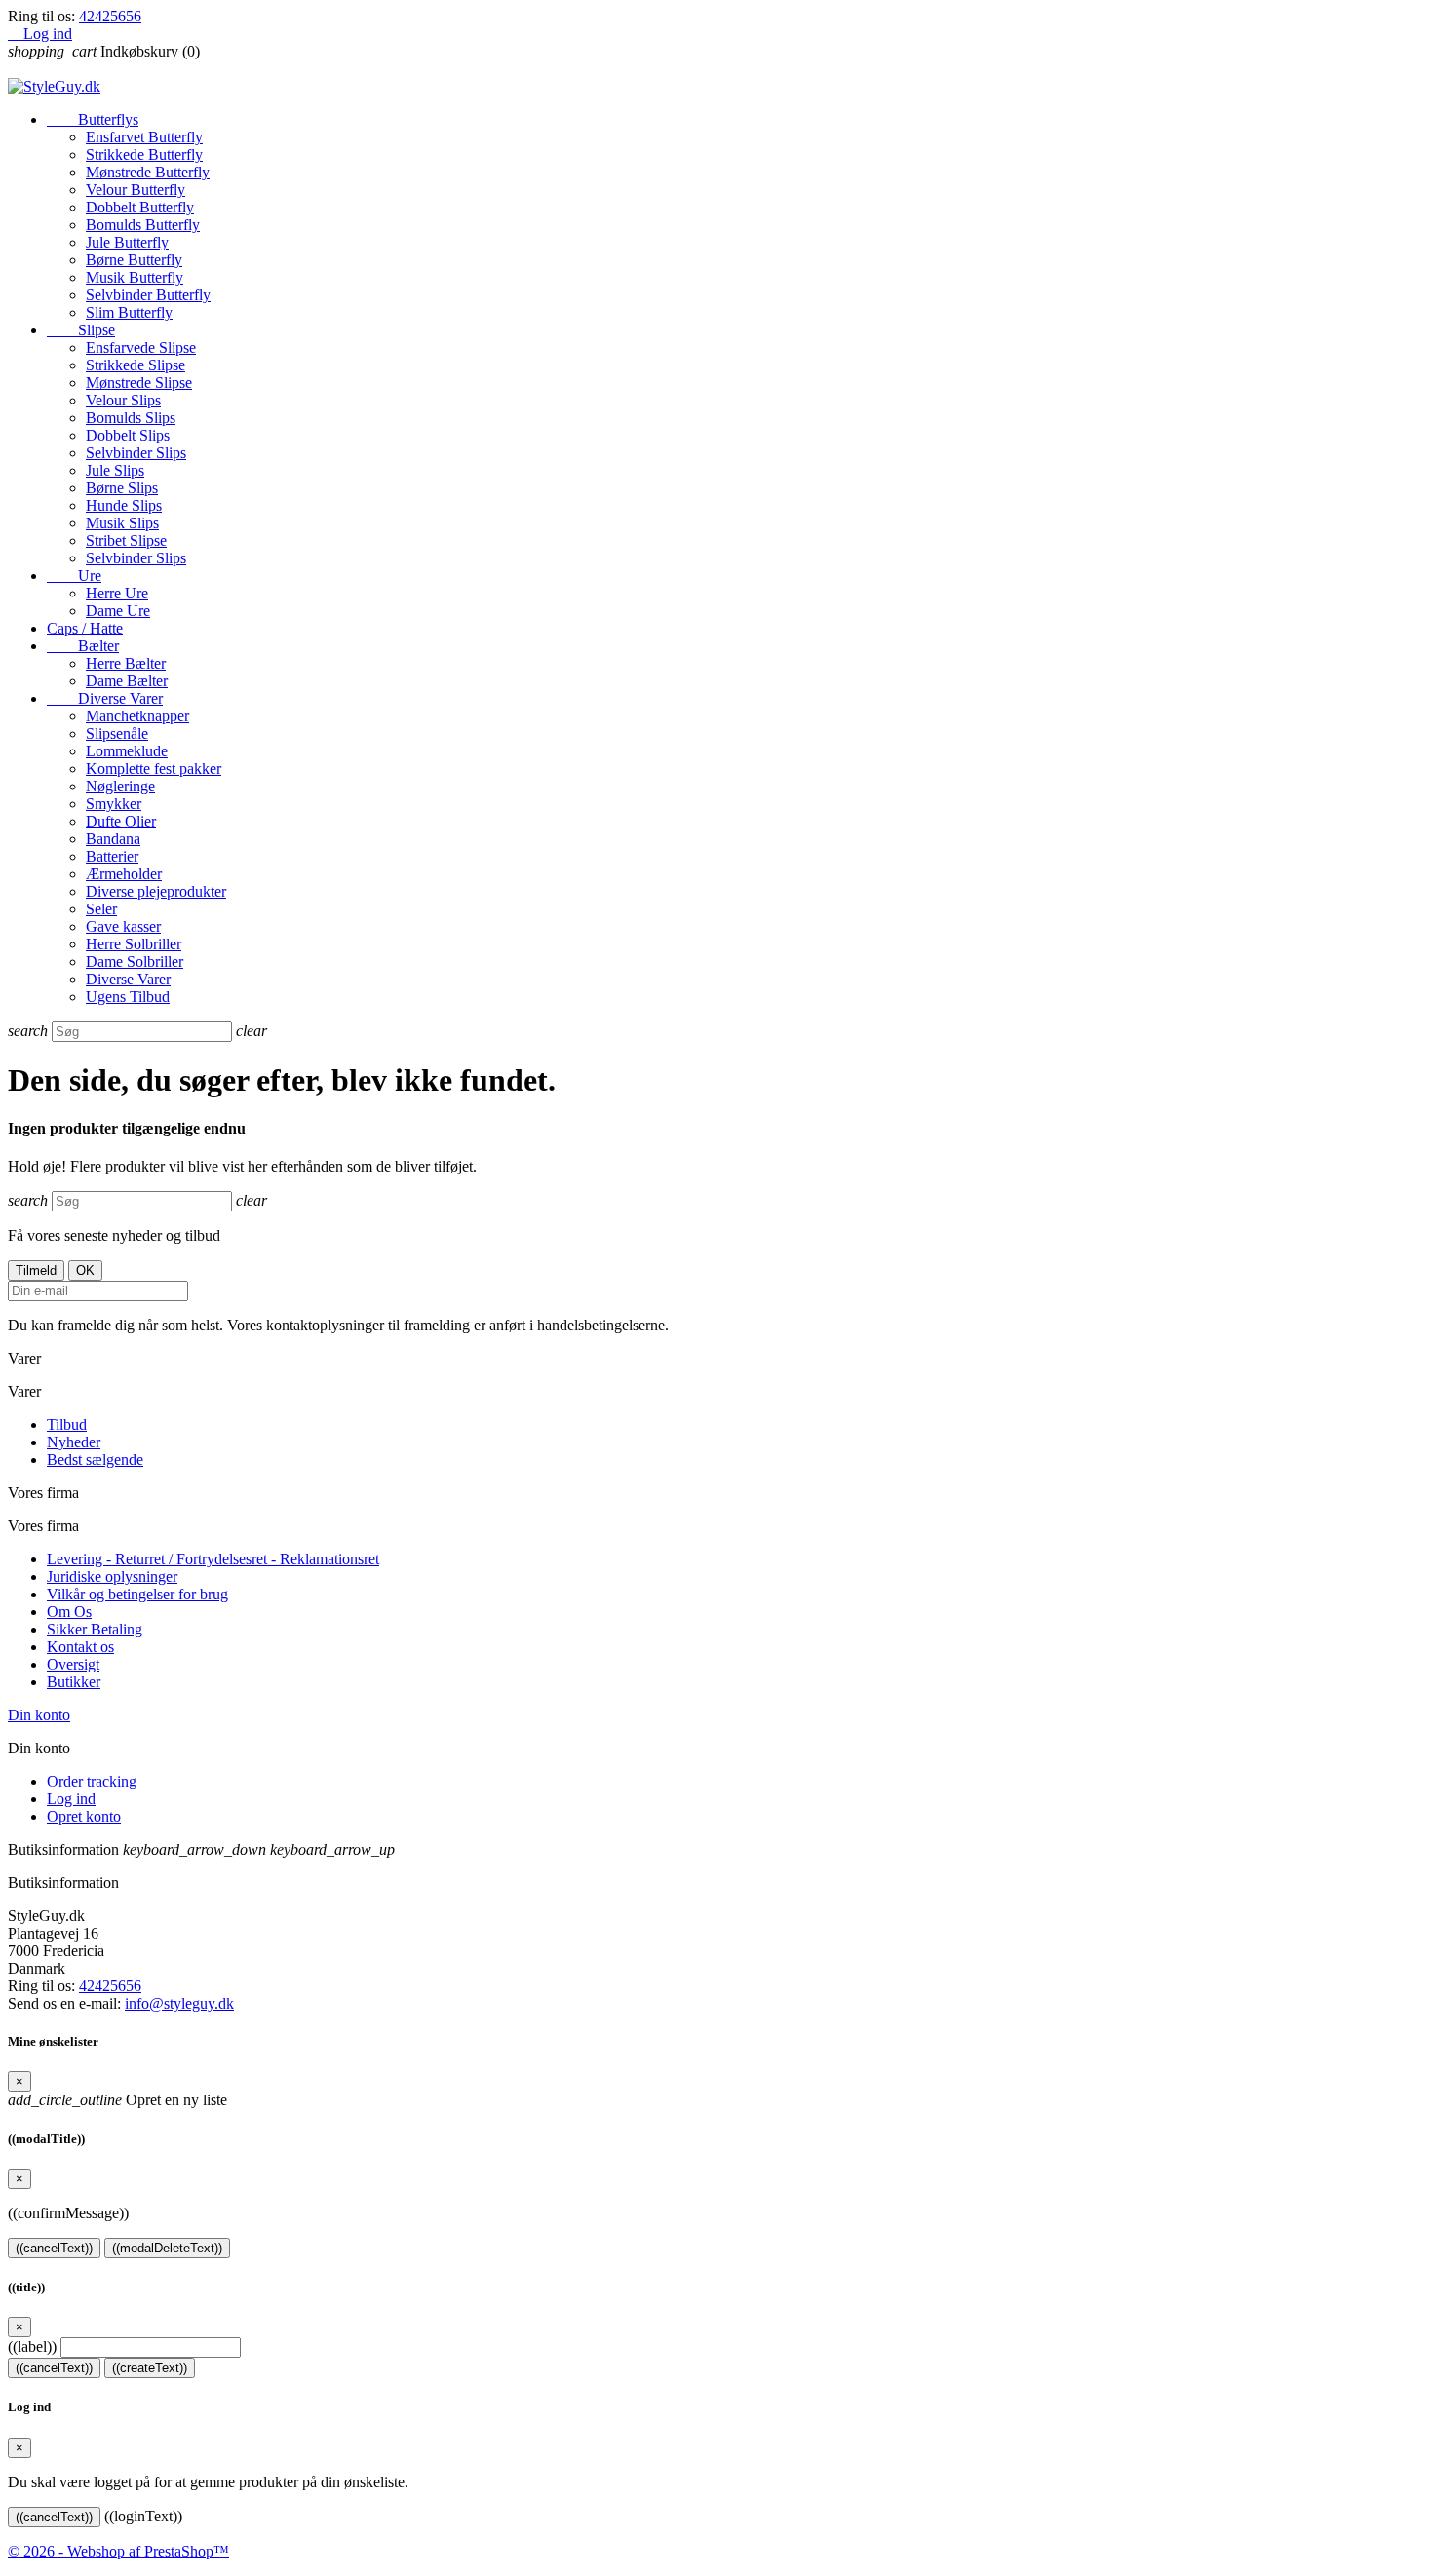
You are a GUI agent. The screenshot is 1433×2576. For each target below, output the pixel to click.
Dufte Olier (121, 821)
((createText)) (150, 2368)
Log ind (71, 1799)
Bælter (83, 646)
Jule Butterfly (127, 242)
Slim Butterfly (129, 312)
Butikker (74, 1682)
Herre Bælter (126, 663)
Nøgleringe (120, 786)
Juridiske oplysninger (112, 1576)
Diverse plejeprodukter (156, 891)
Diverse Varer (105, 698)
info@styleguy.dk (179, 2003)
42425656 (110, 16)
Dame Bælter (127, 681)
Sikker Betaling (95, 1629)
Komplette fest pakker (154, 769)
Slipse (81, 330)
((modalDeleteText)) (167, 2248)
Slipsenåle (117, 733)
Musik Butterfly (135, 277)
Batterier (112, 856)
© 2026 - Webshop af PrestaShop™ (118, 2551)
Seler (101, 909)
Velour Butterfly (136, 190)
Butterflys (93, 119)
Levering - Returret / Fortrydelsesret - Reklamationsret (213, 1559)
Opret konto (84, 1816)
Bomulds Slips (131, 418)
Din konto (39, 1715)
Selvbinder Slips (136, 453)
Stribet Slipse (126, 540)
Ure (74, 576)
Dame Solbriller (135, 961)
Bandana (113, 839)
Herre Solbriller (134, 944)
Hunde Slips (124, 505)
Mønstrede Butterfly (148, 172)
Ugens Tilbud (128, 997)
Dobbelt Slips (128, 435)
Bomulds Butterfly (143, 225)
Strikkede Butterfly (144, 154)
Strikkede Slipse (136, 365)
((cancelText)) (54, 2248)
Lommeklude (127, 751)
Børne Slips (122, 488)
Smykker (114, 804)
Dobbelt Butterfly (140, 207)
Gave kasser (123, 926)
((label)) (32, 2346)
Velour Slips (123, 400)
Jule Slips (115, 470)
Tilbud (67, 1424)
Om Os (69, 1612)
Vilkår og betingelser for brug (137, 1594)
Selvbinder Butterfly (148, 295)
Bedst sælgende (95, 1460)
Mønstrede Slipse (139, 383)
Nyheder (74, 1442)
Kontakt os (80, 1647)
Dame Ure (118, 611)
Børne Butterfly (134, 260)
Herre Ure (117, 593)
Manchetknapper (137, 716)
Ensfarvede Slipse (141, 347)
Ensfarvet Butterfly (144, 137)
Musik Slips (122, 523)
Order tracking (92, 1781)
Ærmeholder (124, 874)
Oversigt (73, 1664)
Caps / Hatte (85, 628)
